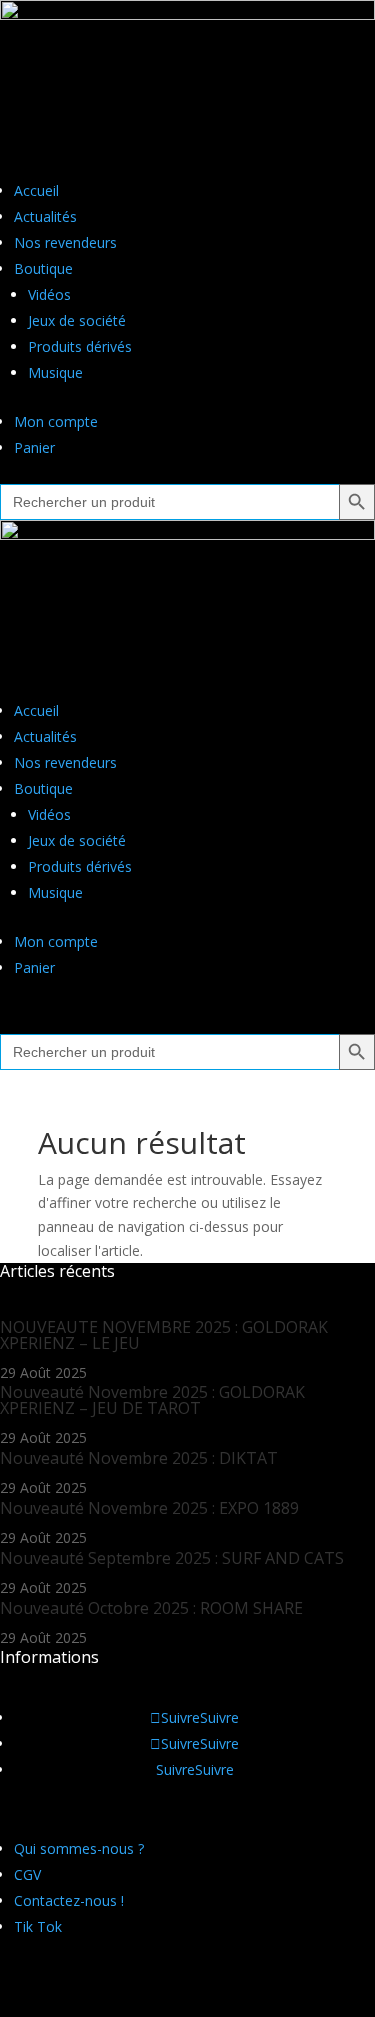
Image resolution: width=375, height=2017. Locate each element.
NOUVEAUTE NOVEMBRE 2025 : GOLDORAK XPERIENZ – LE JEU (164, 1335)
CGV (27, 1874)
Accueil (36, 190)
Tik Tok (38, 1926)
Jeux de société (77, 320)
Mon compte (56, 421)
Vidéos (49, 294)
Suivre (219, 1717)
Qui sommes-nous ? (79, 1848)
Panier (34, 447)
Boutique (43, 268)
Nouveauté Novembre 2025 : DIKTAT (139, 1458)
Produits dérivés (80, 346)
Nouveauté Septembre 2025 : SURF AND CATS (172, 1558)
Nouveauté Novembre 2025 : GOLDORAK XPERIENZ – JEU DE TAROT (152, 1400)
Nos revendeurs (65, 242)
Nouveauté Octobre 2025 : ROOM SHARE (151, 1608)
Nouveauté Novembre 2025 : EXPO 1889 (149, 1508)
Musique (55, 372)
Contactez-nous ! (69, 1900)
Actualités (45, 216)
